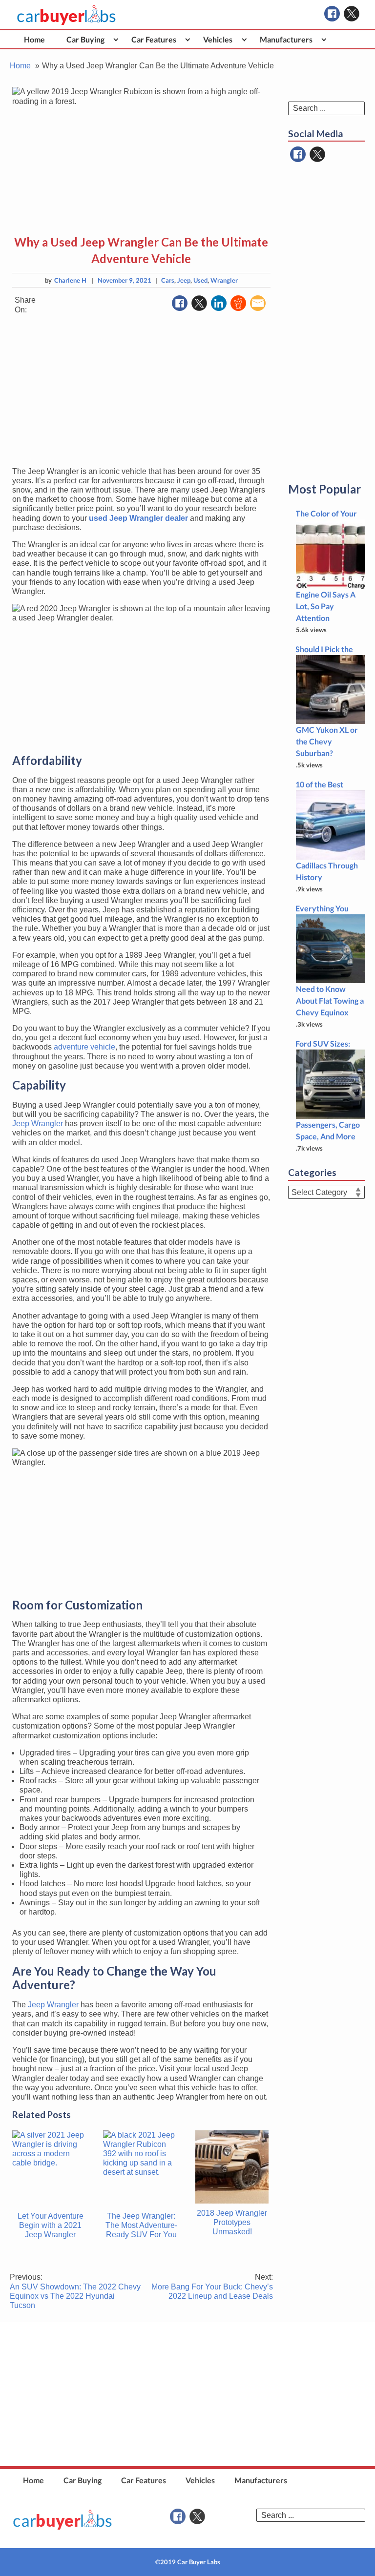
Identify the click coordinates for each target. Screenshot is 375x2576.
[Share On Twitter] (199, 303)
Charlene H (70, 280)
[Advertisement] (141, 391)
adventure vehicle (84, 1047)
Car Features (154, 39)
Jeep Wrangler (38, 1123)
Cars (168, 280)
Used (200, 280)
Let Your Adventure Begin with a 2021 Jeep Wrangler (51, 2225)
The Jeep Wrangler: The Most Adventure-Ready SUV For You (141, 2225)
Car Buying (85, 39)
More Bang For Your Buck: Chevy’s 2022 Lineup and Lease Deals (212, 2286)
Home (34, 39)
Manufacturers (286, 39)
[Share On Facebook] (180, 303)
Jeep (184, 280)
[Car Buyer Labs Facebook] (332, 14)
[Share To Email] (258, 303)
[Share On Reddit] (238, 303)
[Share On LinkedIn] (219, 303)
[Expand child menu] (116, 39)
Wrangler (224, 280)
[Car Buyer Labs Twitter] (352, 14)
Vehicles (218, 39)
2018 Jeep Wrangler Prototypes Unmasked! (232, 2222)
